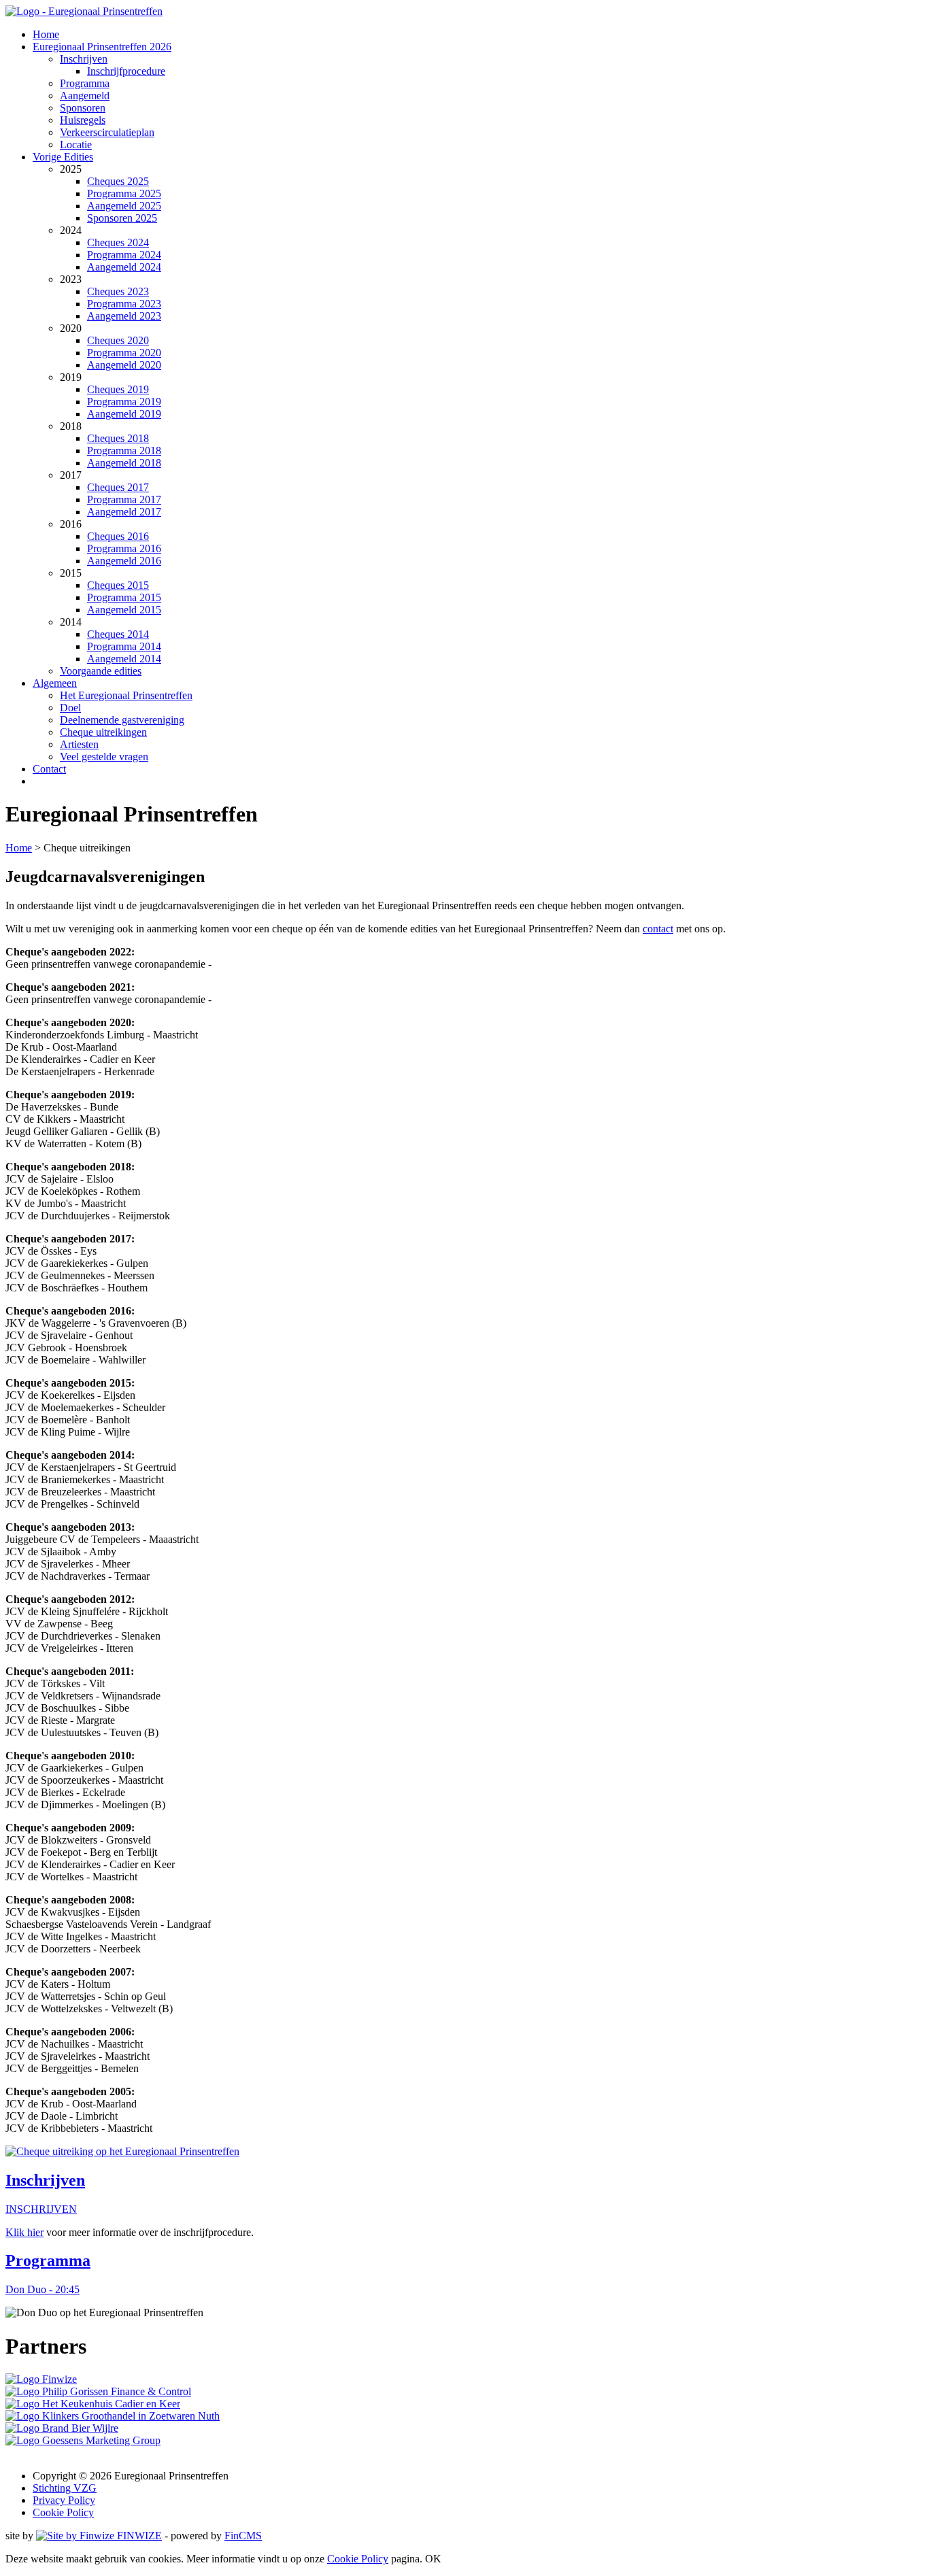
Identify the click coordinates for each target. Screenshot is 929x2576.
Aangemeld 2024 (124, 267)
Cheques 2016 (118, 536)
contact (658, 929)
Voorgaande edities (101, 671)
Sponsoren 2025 (122, 218)
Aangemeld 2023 (124, 316)
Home (46, 34)
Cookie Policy (63, 2512)
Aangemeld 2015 (124, 610)
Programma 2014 (124, 646)
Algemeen (55, 683)
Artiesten (79, 744)
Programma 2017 (124, 499)
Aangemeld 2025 (124, 206)
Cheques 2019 (118, 389)
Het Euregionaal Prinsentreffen (126, 695)
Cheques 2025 (118, 181)
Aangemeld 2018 (124, 463)
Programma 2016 (124, 548)
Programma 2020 (124, 353)
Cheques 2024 (118, 242)
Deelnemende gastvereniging (122, 720)
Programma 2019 (124, 402)
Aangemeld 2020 (124, 365)
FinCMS (243, 2536)
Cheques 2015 (118, 585)
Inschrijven (84, 59)
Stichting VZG (65, 2488)
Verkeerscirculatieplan (107, 132)
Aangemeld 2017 (124, 512)
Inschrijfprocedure (126, 71)
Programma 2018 (124, 451)
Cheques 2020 (118, 340)
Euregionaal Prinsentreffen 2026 (102, 47)
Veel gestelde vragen (104, 757)
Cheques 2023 (118, 291)
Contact (49, 769)
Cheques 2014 (118, 634)
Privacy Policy (64, 2500)
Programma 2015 (124, 597)
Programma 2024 (124, 255)
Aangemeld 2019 (124, 414)
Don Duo (43, 2289)
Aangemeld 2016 (124, 561)
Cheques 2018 (118, 438)
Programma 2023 (124, 304)
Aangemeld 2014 (124, 659)
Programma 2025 (124, 193)
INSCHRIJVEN (41, 2209)
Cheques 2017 (118, 487)
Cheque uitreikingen (103, 732)
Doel (70, 708)
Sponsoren (83, 108)
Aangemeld (85, 96)
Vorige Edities (63, 157)
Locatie (76, 145)
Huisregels (83, 120)
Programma (85, 83)
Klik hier (24, 2232)
